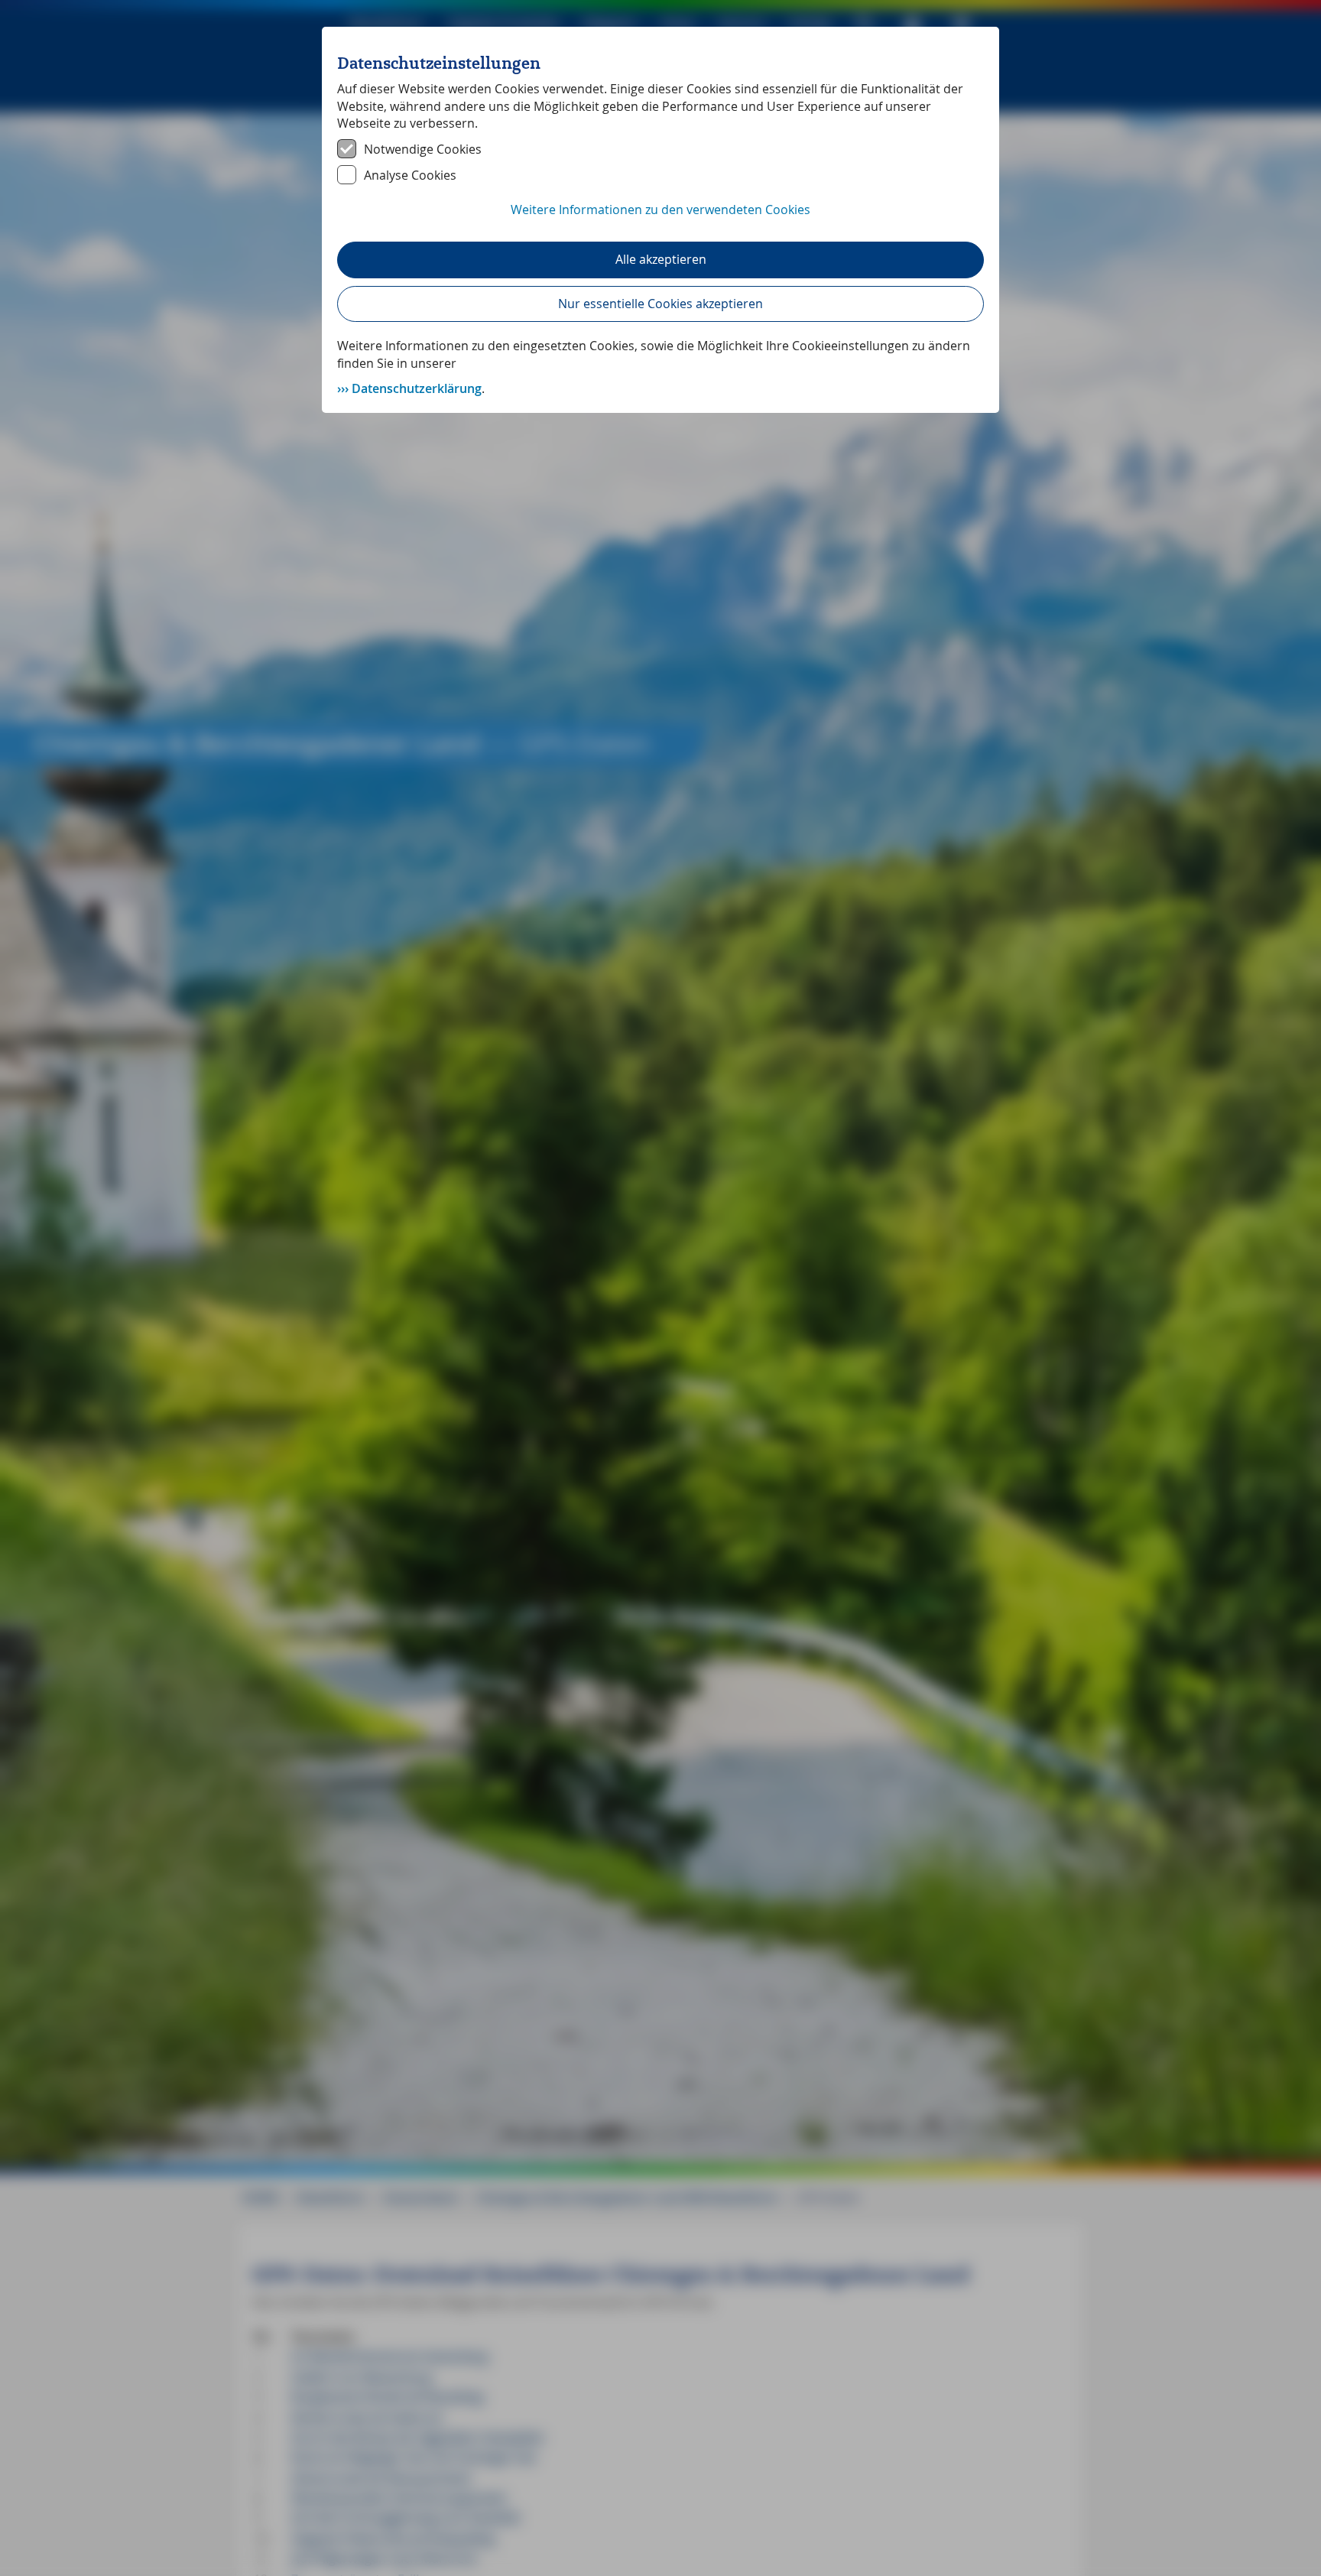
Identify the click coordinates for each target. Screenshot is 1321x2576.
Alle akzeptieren (661, 259)
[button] (660, 218)
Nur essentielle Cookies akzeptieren (660, 304)
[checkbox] (660, 149)
